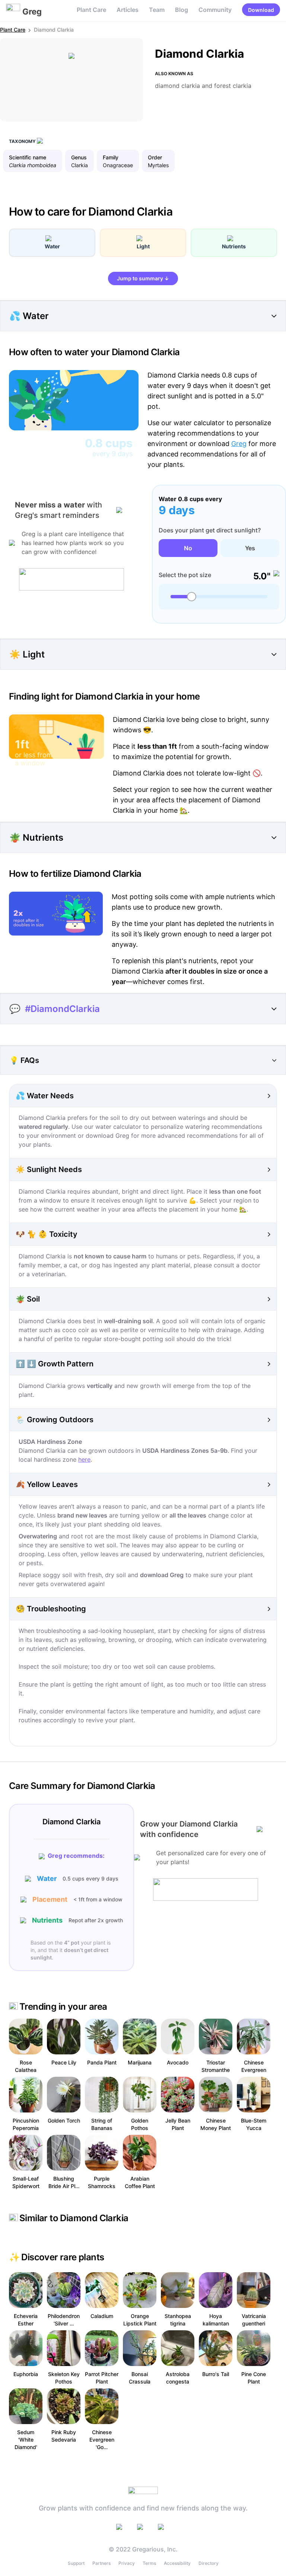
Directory (209, 2563)
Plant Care (91, 10)
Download (261, 10)
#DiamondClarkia (62, 1009)
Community (215, 10)
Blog (182, 10)
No (188, 548)
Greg (239, 444)
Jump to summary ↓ (143, 278)
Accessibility (177, 2563)
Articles (128, 10)
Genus (79, 157)
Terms (149, 2563)
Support (76, 2563)
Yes (250, 548)
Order (155, 157)
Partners (101, 2563)
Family (111, 157)
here (84, 1459)
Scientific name (28, 157)
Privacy (127, 2563)
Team (157, 10)
